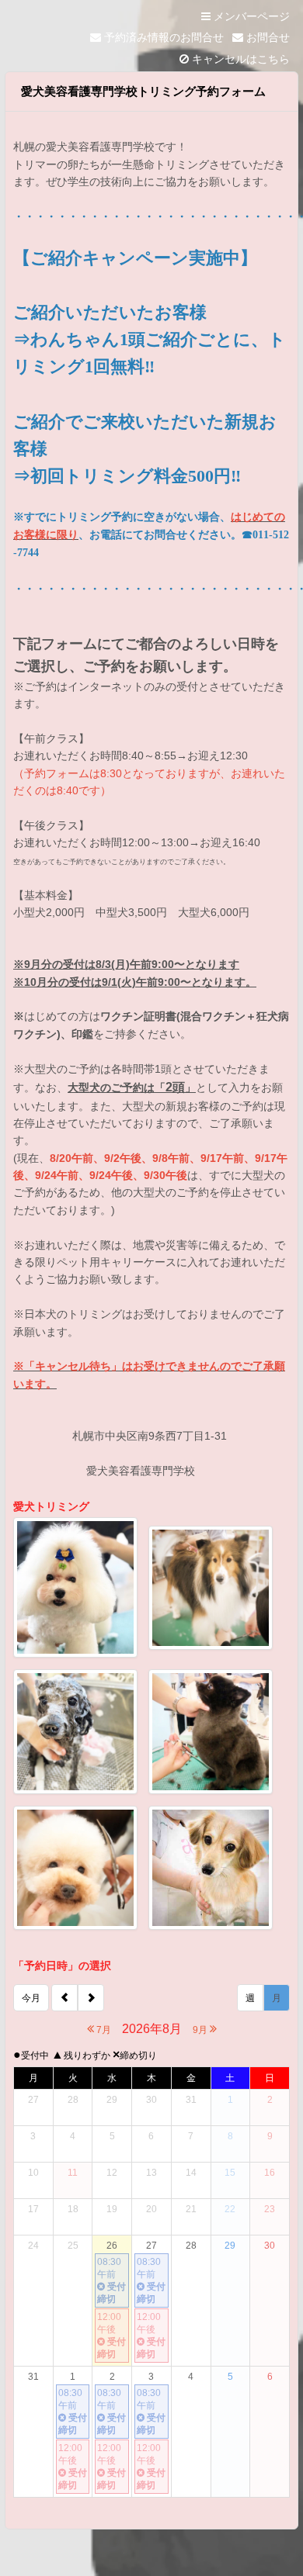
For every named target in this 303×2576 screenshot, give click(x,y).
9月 (201, 2030)
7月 (103, 2030)
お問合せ (266, 37)
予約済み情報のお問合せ (162, 37)
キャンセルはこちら (239, 59)
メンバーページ (250, 16)
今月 (31, 1998)
